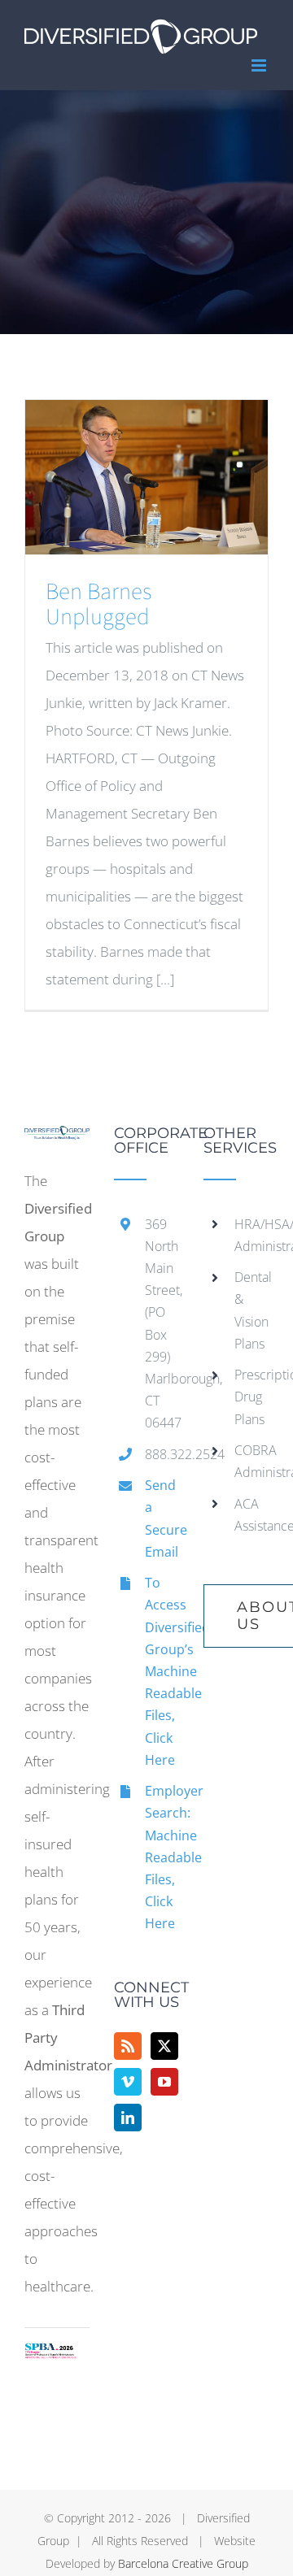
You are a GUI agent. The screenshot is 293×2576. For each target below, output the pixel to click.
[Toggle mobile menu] (260, 65)
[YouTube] (164, 2082)
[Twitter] (164, 2046)
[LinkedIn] (128, 2118)
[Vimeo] (128, 2082)
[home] (57, 1139)
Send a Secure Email (162, 1518)
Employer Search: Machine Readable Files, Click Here (162, 1857)
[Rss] (128, 2046)
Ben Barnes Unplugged (98, 604)
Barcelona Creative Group (183, 2563)
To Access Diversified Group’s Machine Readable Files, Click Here (162, 1671)
